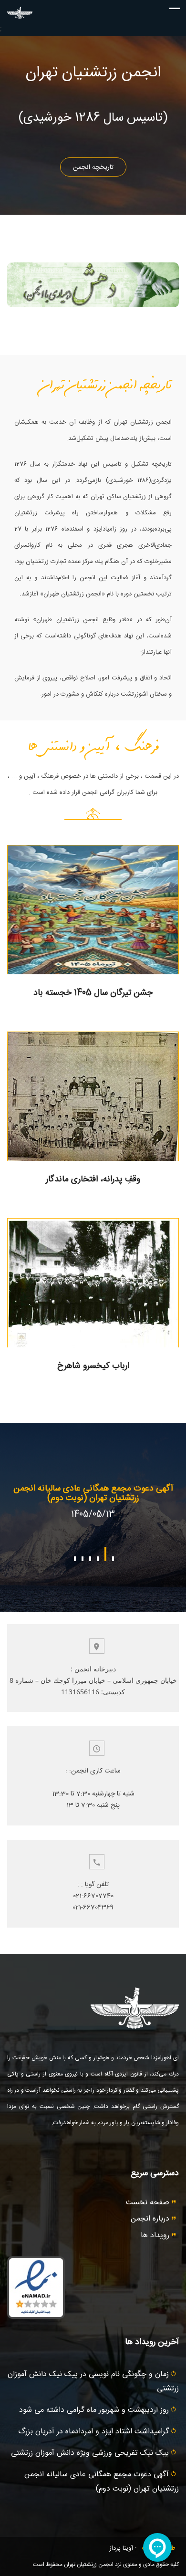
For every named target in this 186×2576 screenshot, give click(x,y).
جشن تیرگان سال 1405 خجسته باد (93, 993)
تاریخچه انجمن (93, 167)
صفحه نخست (149, 2203)
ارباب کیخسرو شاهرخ (93, 1366)
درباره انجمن (151, 2219)
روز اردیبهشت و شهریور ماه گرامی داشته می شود (95, 2410)
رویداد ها (156, 2236)
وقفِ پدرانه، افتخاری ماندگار (93, 1179)
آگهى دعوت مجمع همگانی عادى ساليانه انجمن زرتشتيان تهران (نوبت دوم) (93, 1493)
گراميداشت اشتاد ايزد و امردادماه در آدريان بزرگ (95, 2432)
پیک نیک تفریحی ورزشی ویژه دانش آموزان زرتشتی (91, 2453)
